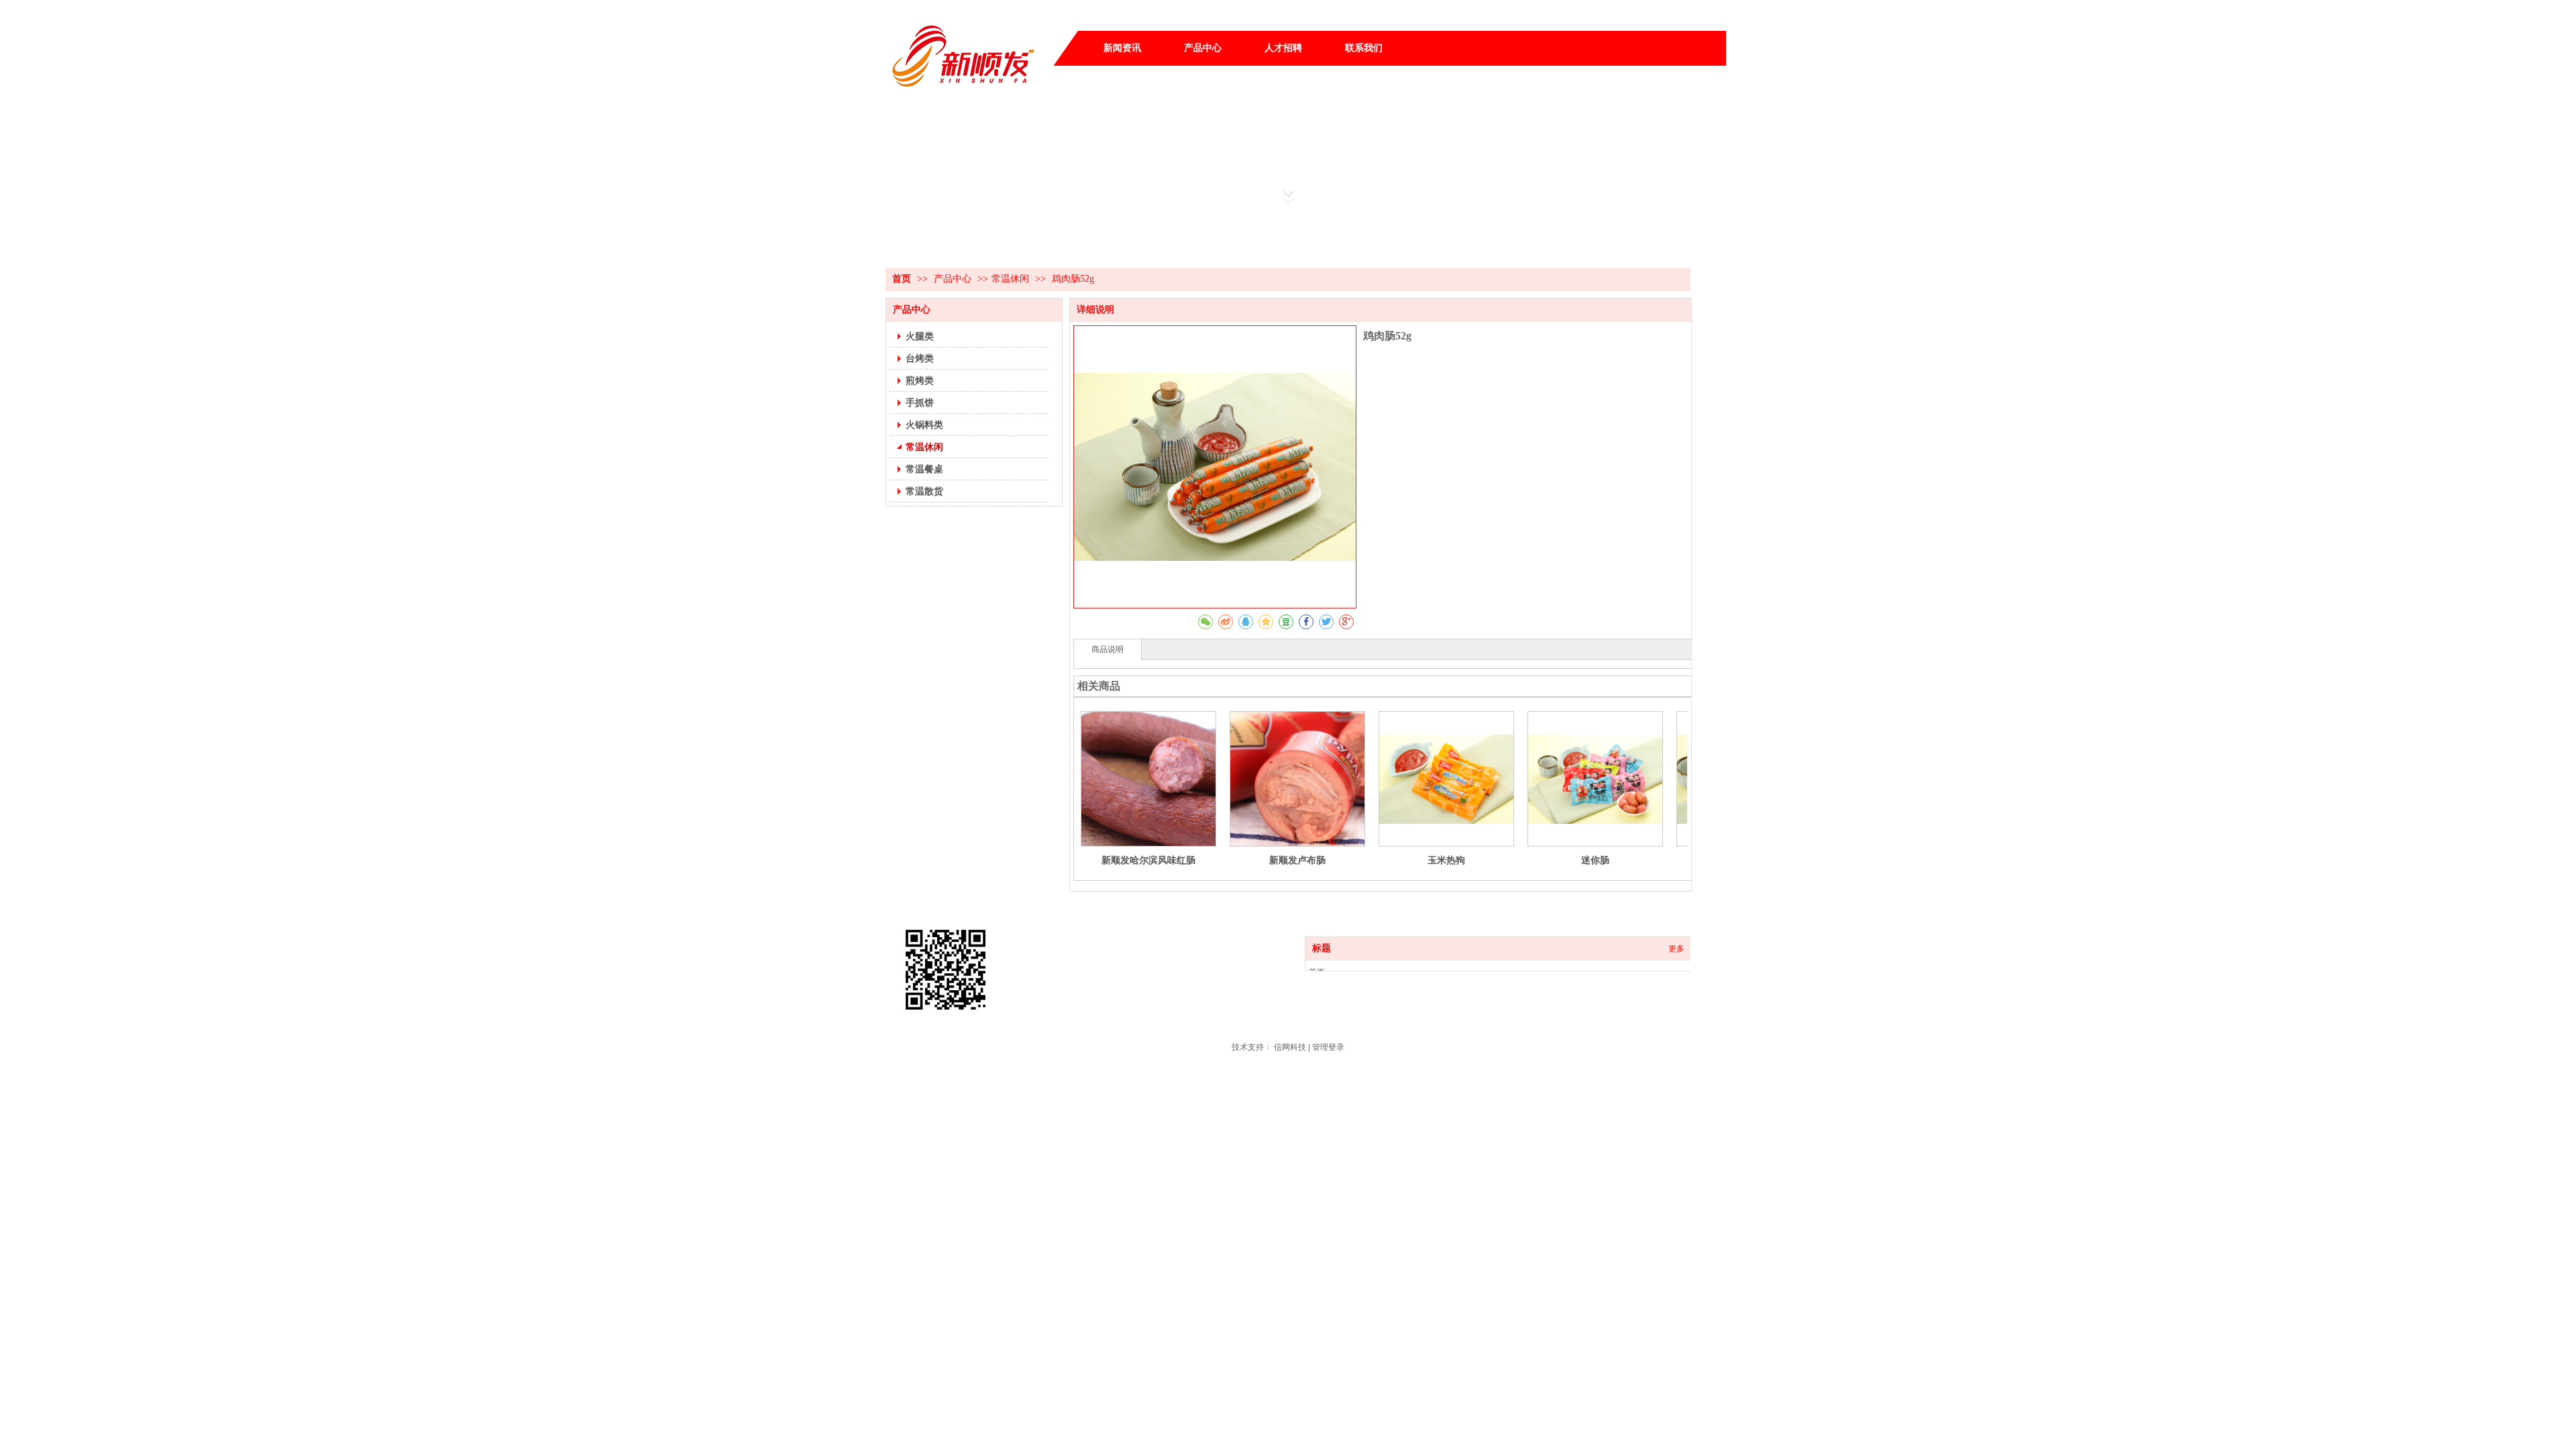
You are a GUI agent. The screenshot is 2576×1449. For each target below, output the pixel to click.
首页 (902, 279)
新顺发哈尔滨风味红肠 (1148, 860)
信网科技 (1290, 1047)
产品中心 (954, 279)
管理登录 (1328, 1047)
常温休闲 (1010, 279)
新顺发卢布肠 (1297, 860)
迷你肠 (1595, 860)
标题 (1322, 948)
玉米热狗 (1446, 860)
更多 (1676, 949)
